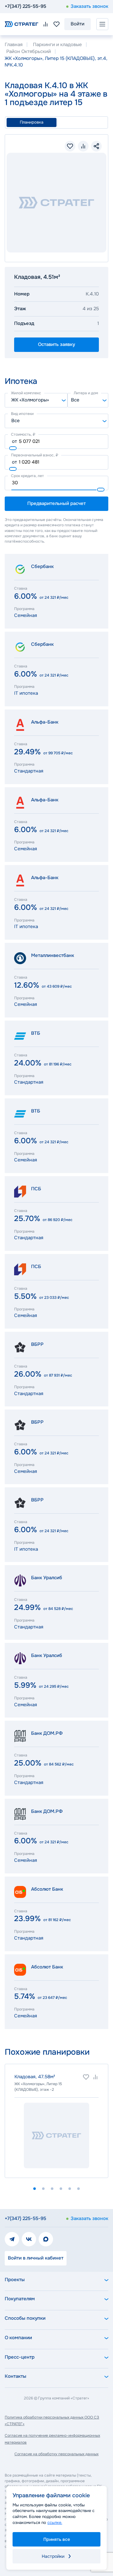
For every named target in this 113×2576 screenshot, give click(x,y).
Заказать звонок (89, 6)
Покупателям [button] (20, 2299)
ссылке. (55, 2523)
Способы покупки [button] (25, 2318)
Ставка (21, 588)
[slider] (13, 448)
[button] (35, 2189)
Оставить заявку (56, 344)
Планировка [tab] (32, 122)
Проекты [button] (15, 2280)
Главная (14, 45)
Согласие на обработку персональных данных (56, 2454)
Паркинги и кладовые (57, 45)
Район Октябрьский (29, 51)
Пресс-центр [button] (20, 2357)
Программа (24, 609)
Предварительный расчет (56, 503)
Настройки (53, 2556)
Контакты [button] (16, 2376)
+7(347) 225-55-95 (25, 6)
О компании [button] (18, 2338)
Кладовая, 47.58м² (35, 2077)
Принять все (57, 2539)
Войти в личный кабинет (36, 2258)
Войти (78, 24)
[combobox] (36, 400)
